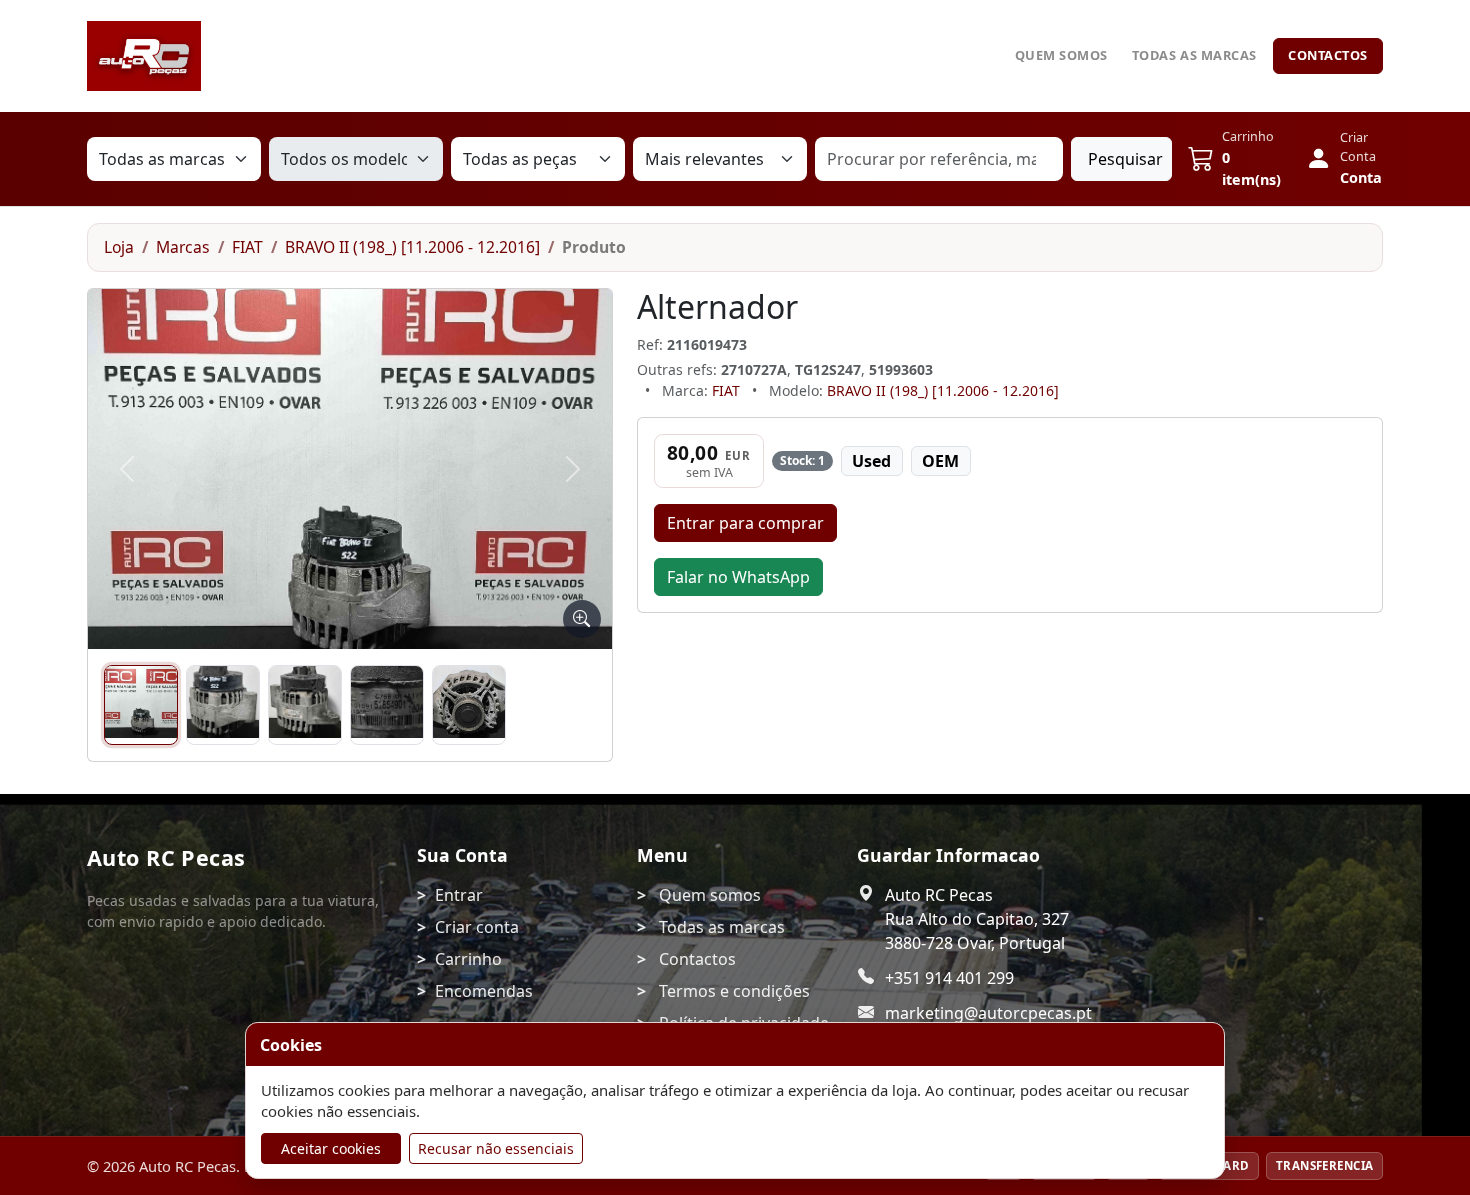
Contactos (1328, 55)
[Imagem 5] (469, 705)
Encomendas (484, 991)
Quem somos (1061, 55)
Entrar (459, 895)
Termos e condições (734, 991)
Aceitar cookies (331, 1148)
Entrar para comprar (745, 523)
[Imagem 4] (387, 705)
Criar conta (477, 927)
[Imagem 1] (141, 705)
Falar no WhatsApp (738, 577)
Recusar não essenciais (496, 1148)
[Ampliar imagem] (582, 619)
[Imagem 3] (305, 705)
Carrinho (468, 959)
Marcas (183, 247)
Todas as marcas (1194, 55)
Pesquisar (1125, 159)
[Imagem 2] (223, 705)
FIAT (247, 247)
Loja (119, 247)
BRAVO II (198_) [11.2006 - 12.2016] (412, 247)
